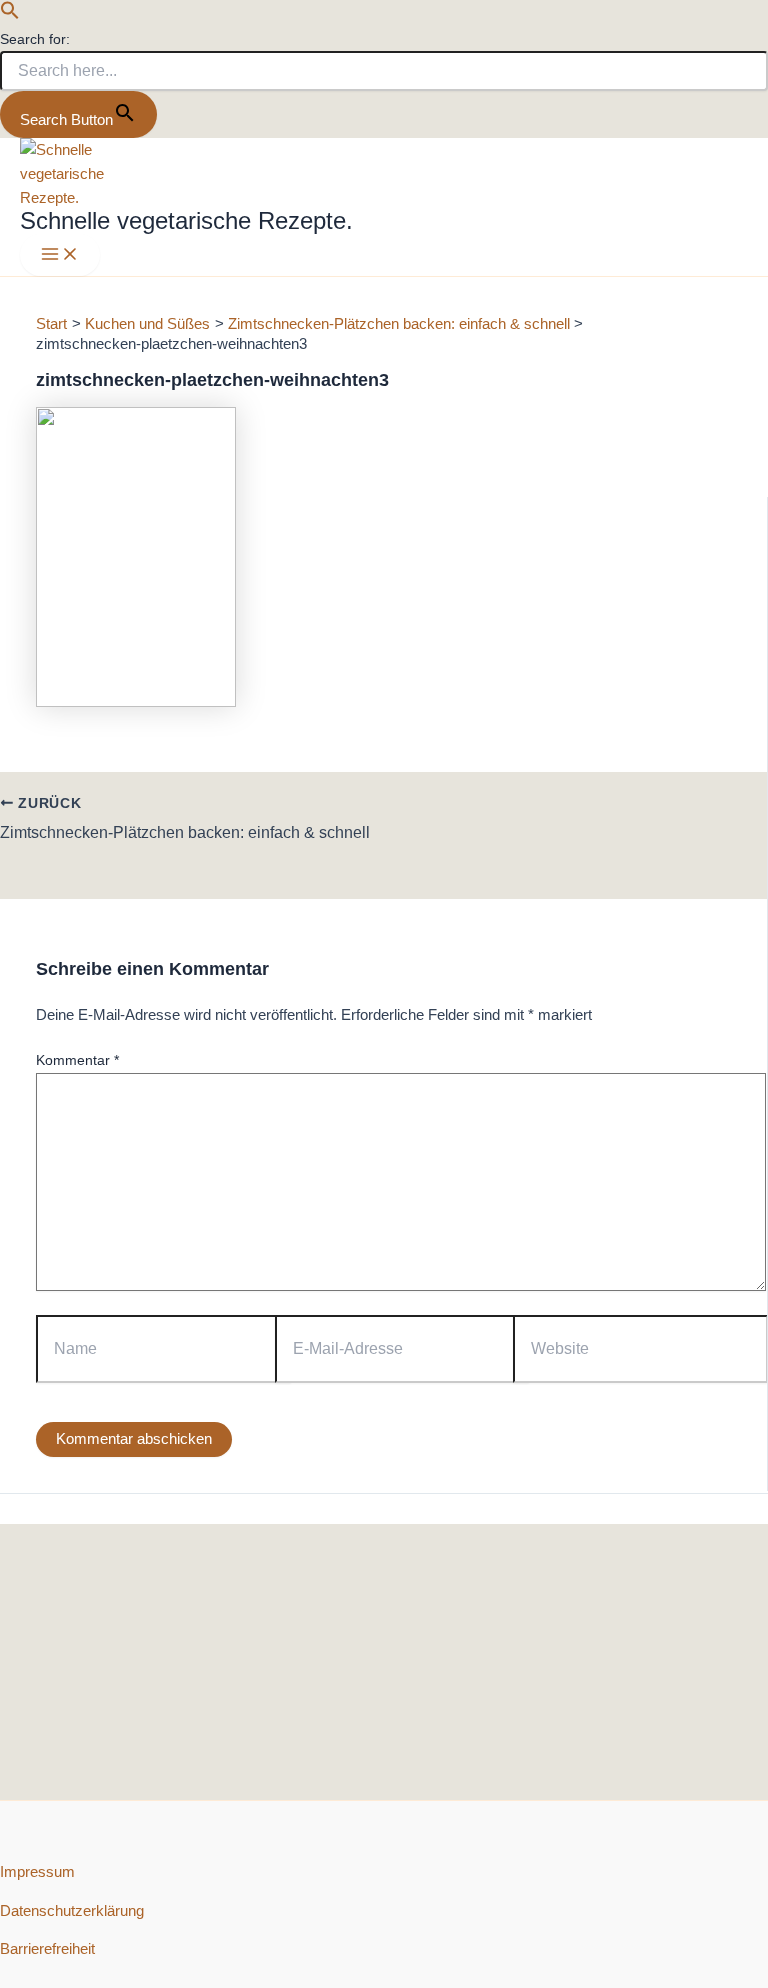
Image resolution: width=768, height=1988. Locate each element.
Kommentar (77, 1060)
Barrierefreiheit (47, 1949)
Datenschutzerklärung (72, 1911)
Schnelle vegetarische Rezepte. (186, 221)
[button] (10, 15)
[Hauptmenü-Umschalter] (60, 255)
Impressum (37, 1872)
